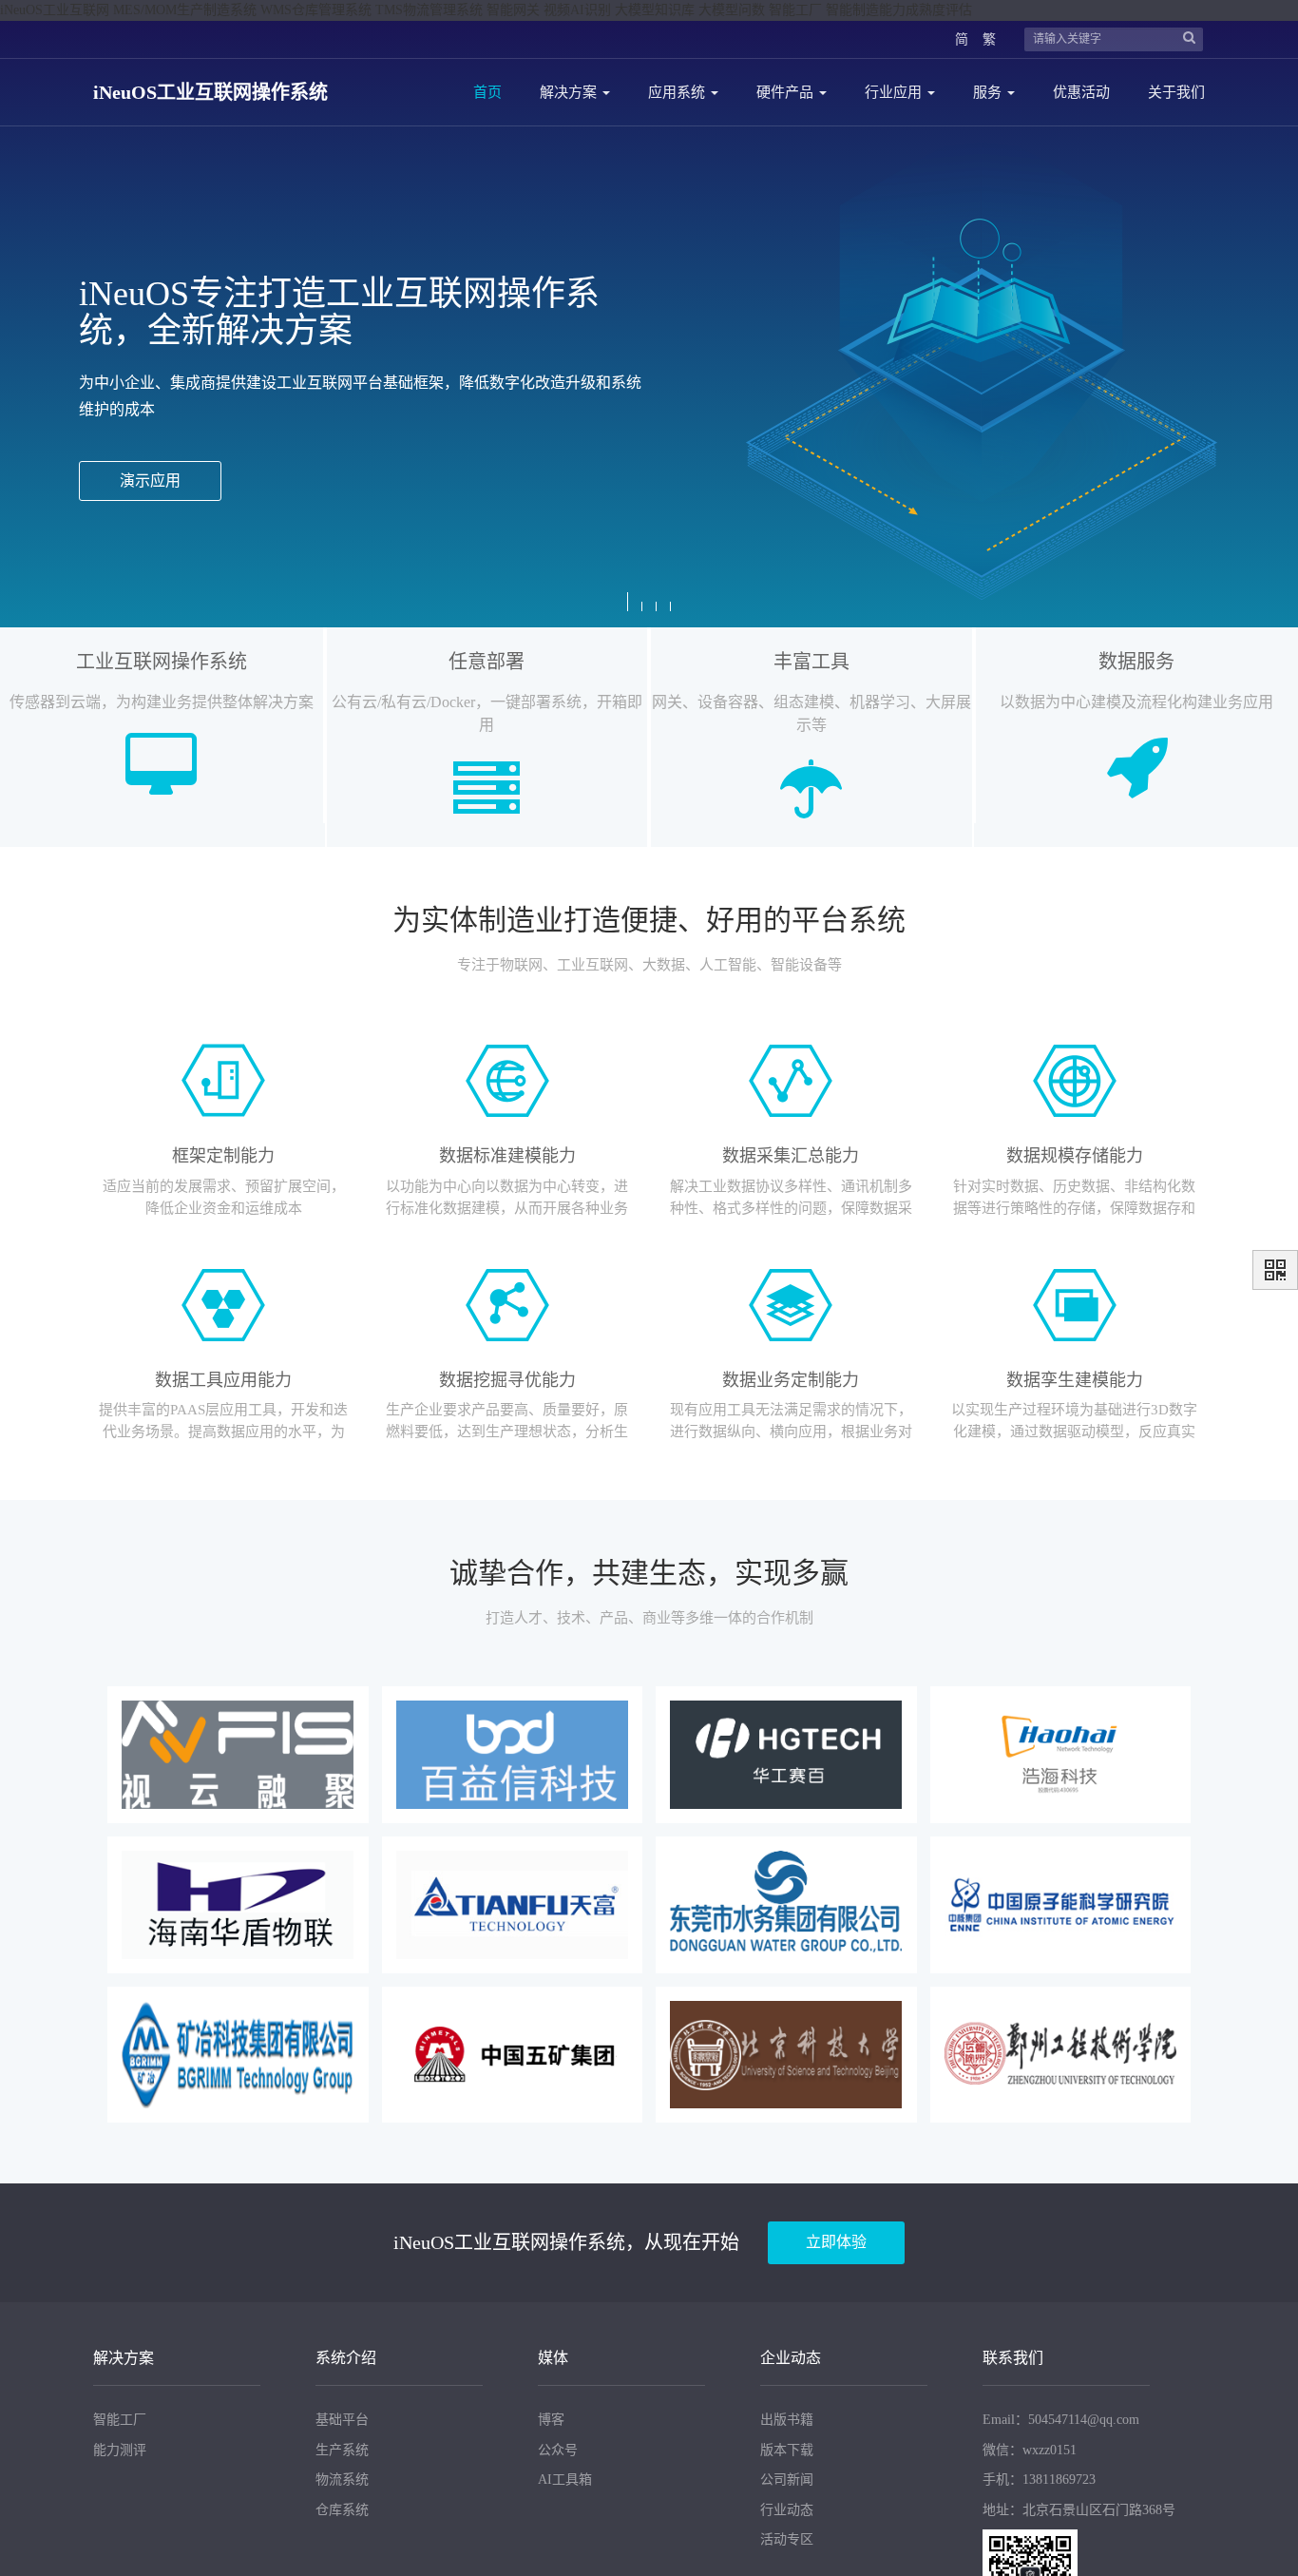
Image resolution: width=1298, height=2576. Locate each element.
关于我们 (1176, 92)
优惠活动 (1081, 92)
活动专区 (787, 2539)
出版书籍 (787, 2420)
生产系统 (342, 2450)
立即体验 (836, 2242)
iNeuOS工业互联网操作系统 (210, 92)
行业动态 (787, 2510)
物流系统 (342, 2480)
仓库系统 (342, 2510)
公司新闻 (787, 2480)
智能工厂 (120, 2420)
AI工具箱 (565, 2480)
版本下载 (787, 2450)
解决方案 (570, 92)
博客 (551, 2420)
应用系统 (678, 92)
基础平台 (342, 2420)
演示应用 (150, 481)
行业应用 (895, 92)
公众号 (558, 2450)
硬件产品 (787, 92)
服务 (989, 92)
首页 (487, 92)
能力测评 (120, 2450)
